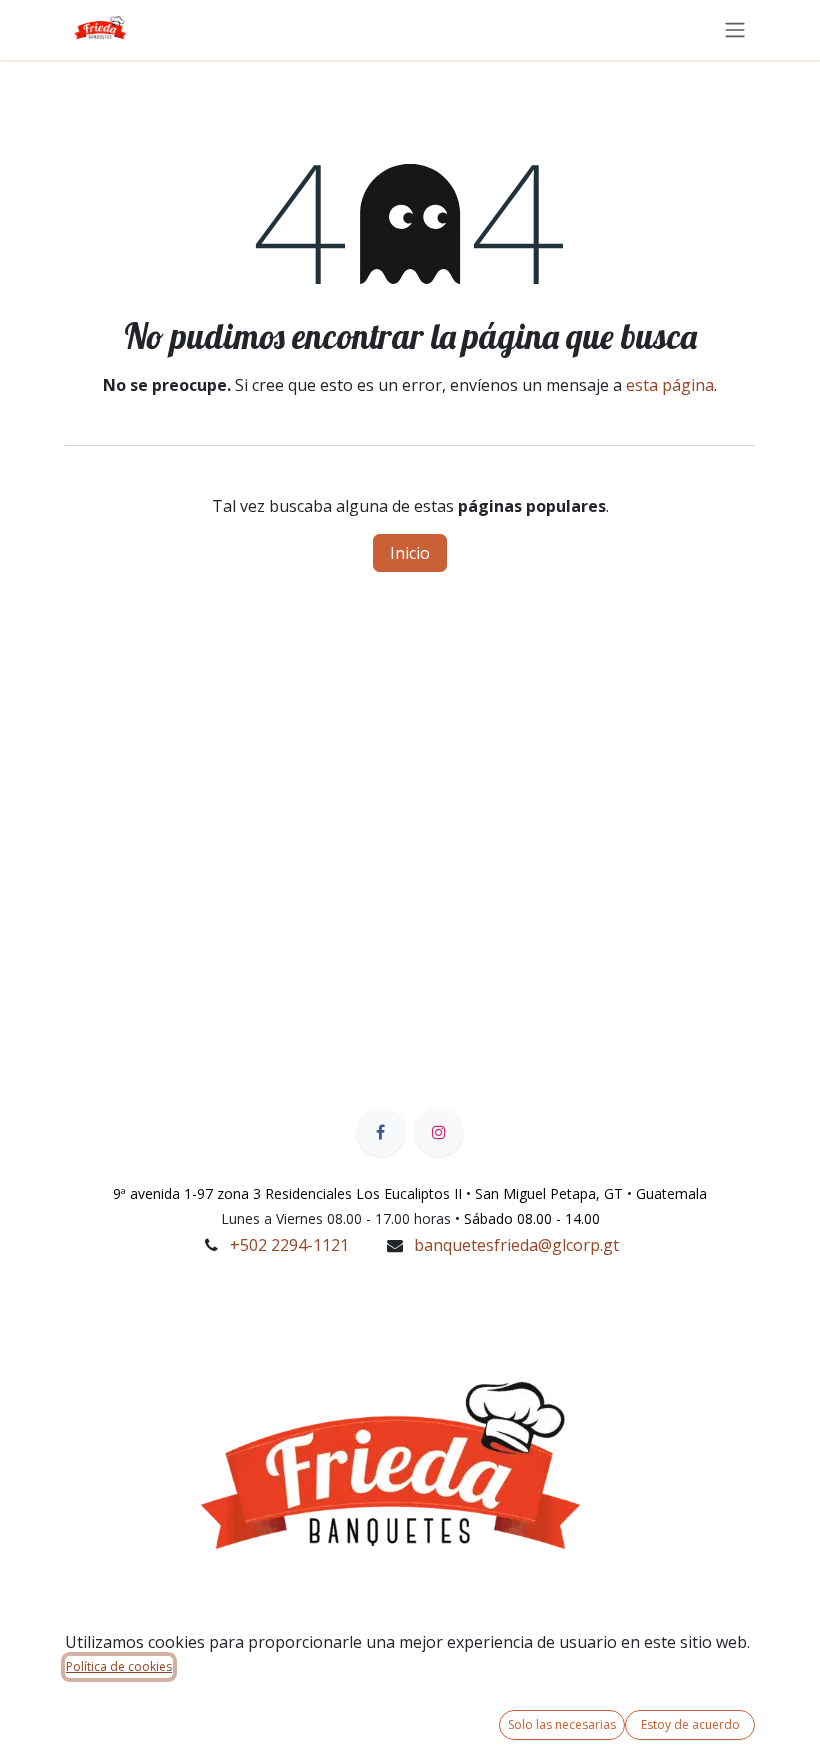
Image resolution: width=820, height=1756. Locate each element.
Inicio (410, 553)
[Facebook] (381, 1132)
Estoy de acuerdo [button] (690, 1724)
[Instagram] (439, 1132)
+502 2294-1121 (289, 1245)
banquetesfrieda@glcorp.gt (516, 1245)
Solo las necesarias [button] (562, 1724)
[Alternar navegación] (735, 29)
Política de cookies (119, 1666)
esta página (670, 385)
